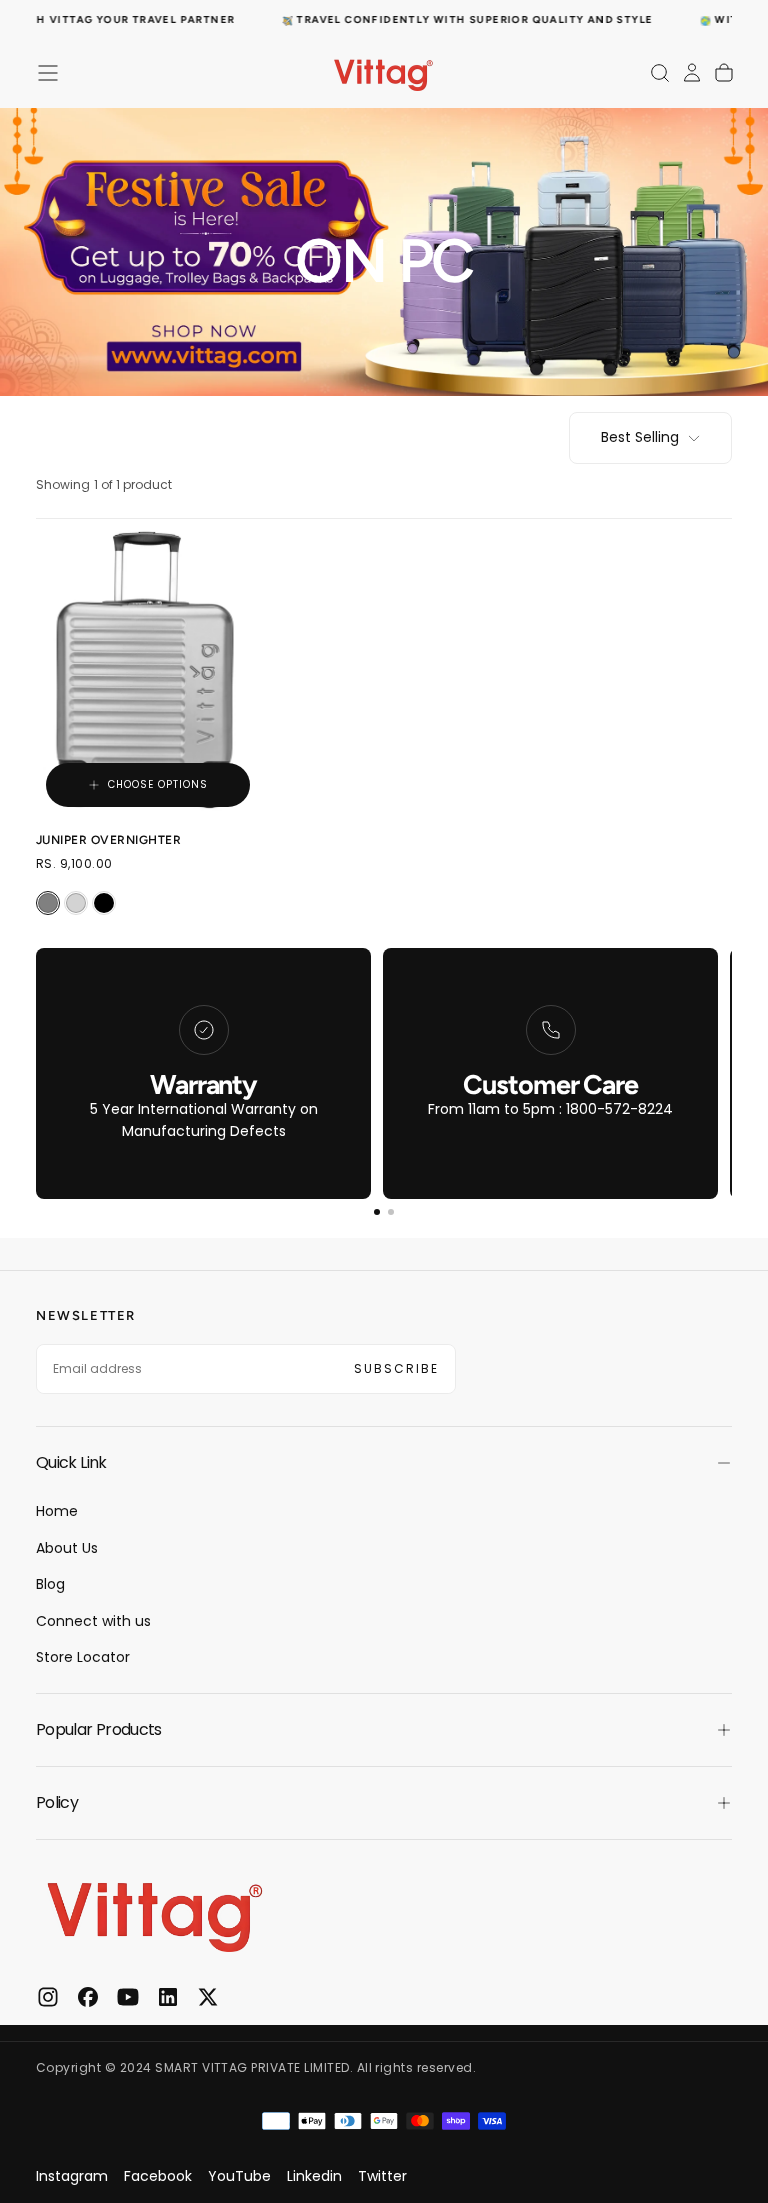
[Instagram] (48, 1997)
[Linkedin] (168, 1997)
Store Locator (83, 1657)
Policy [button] (57, 1802)
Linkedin (314, 2176)
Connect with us (93, 1621)
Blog (50, 1584)
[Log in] (692, 73)
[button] (48, 73)
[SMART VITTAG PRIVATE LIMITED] (156, 1912)
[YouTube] (128, 1997)
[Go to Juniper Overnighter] (148, 668)
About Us (67, 1548)
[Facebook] (88, 1997)
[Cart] (724, 73)
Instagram (72, 2176)
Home (57, 1511)
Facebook (158, 2176)
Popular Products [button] (99, 1729)
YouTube (239, 2176)
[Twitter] (208, 1997)
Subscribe (396, 1368)
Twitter (382, 2176)
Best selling (640, 437)
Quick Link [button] (71, 1462)
